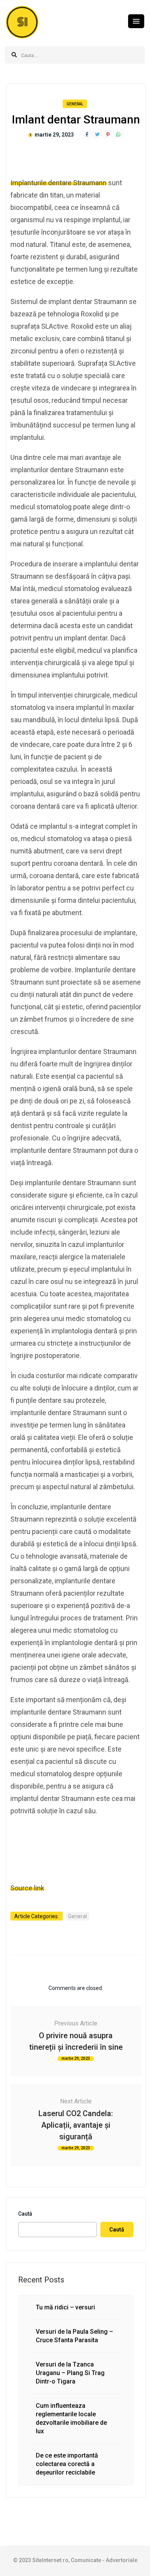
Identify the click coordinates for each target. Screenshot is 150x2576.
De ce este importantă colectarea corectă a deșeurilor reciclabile (67, 2464)
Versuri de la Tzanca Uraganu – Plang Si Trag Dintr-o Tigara (70, 2373)
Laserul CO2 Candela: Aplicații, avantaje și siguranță (76, 2125)
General (75, 104)
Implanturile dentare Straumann (58, 183)
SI (22, 22)
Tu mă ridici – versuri (65, 2307)
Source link (27, 1888)
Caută (25, 2214)
